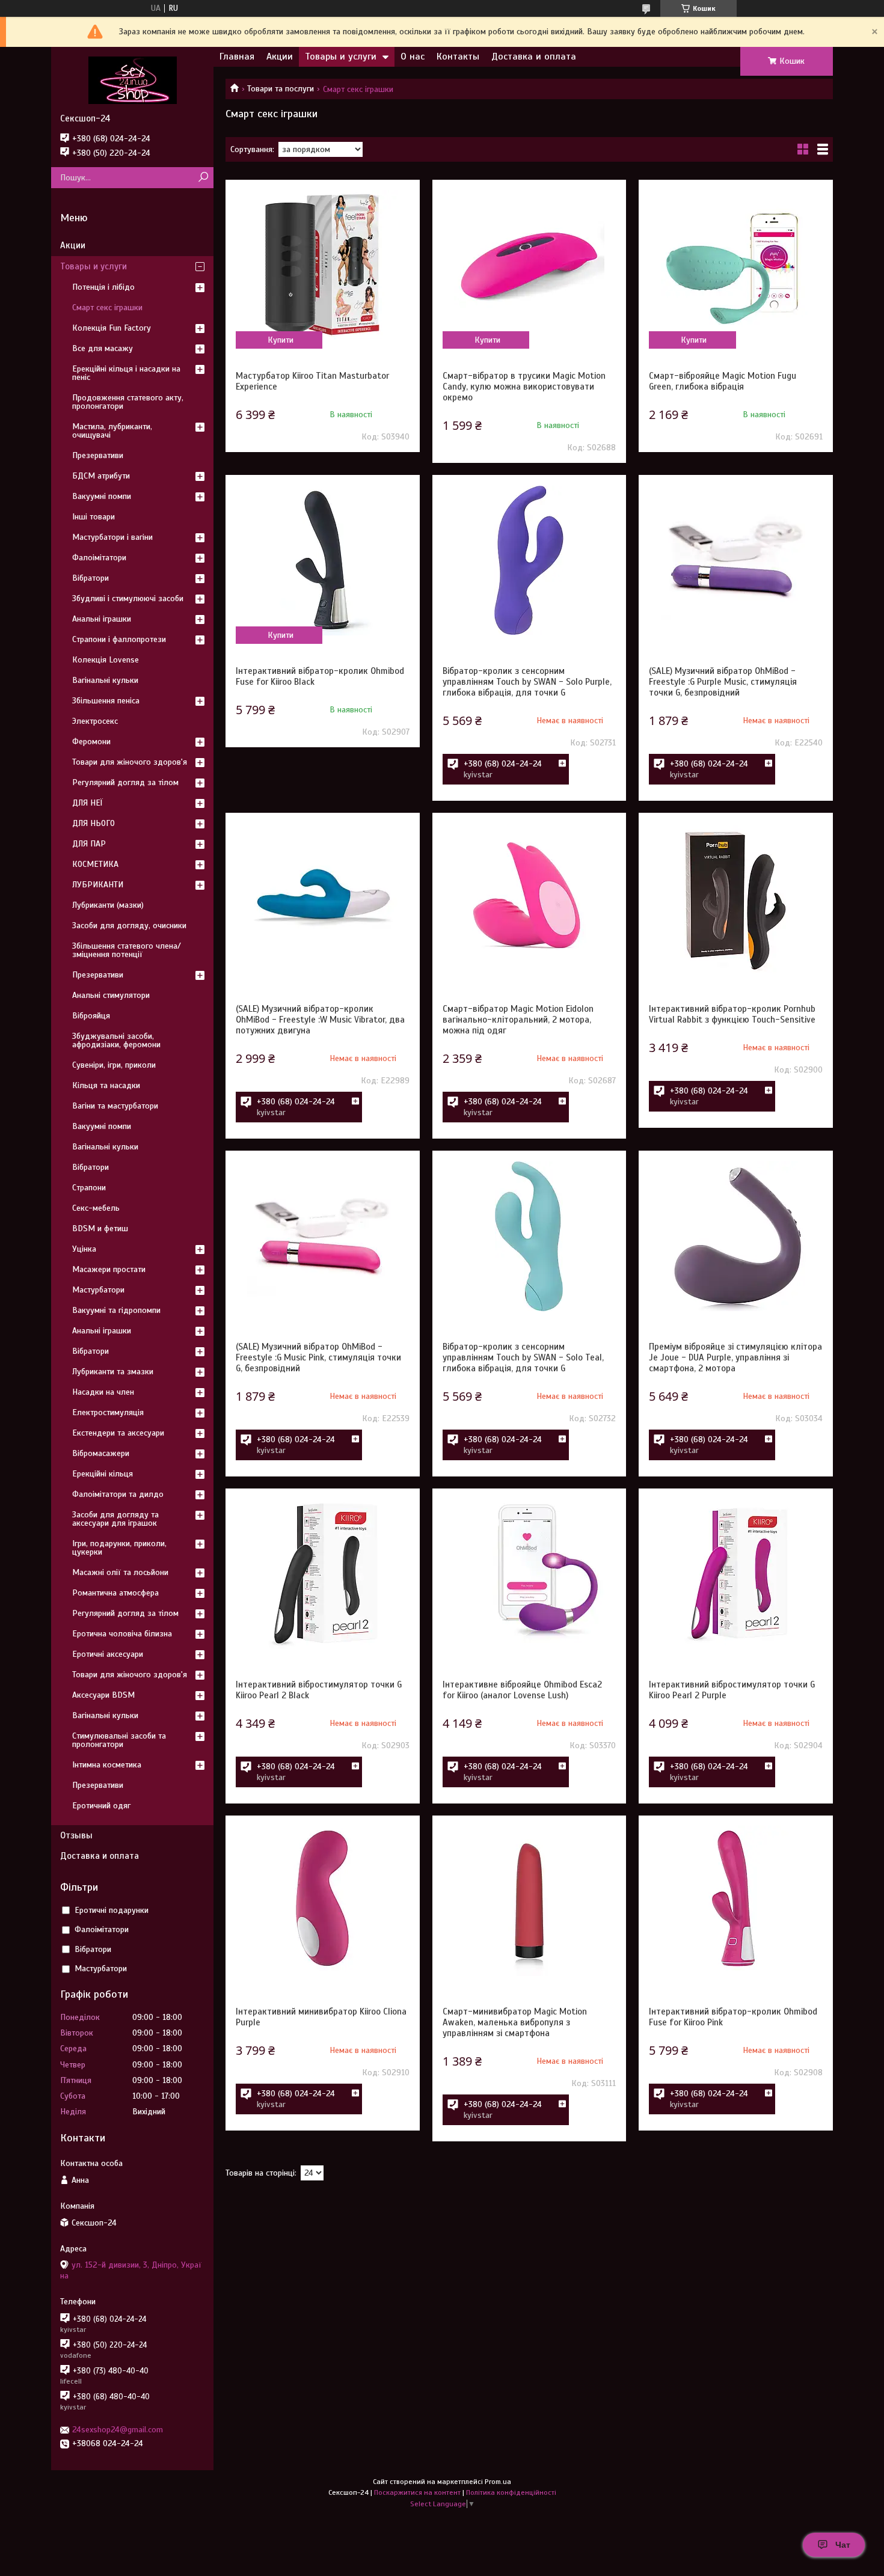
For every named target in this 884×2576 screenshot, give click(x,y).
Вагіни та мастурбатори (115, 1106)
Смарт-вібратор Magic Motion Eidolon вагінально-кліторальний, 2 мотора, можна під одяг (518, 1020)
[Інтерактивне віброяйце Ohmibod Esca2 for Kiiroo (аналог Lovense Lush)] (529, 1574)
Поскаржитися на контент (417, 2492)
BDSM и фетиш (100, 1228)
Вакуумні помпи (102, 496)
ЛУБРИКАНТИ (98, 885)
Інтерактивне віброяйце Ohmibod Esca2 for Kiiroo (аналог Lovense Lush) (522, 1690)
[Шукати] (203, 178)
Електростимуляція (108, 1412)
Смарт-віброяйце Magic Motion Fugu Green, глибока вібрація (723, 381)
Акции (280, 57)
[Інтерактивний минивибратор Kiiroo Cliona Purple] (322, 1901)
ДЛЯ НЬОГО (94, 823)
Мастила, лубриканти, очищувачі (112, 431)
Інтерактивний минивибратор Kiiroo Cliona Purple (321, 2017)
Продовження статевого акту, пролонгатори (128, 402)
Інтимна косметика (107, 1765)
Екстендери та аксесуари (118, 1433)
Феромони (91, 742)
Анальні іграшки (102, 619)
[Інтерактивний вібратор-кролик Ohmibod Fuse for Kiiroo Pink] (735, 1901)
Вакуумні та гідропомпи (116, 1310)
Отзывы (76, 1835)
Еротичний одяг (101, 1806)
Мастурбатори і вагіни (112, 537)
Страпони (89, 1188)
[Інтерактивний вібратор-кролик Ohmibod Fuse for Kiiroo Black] (322, 560)
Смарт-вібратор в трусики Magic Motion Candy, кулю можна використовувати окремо (524, 387)
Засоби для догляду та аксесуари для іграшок (115, 1519)
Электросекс (95, 721)
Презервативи (98, 455)
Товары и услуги (341, 57)
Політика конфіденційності (511, 2492)
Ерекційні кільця (103, 1474)
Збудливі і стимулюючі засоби (128, 598)
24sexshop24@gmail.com (118, 2430)
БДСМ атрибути (101, 476)
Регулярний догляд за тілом (125, 782)
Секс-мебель (96, 1208)
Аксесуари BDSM (103, 1695)
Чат (843, 2545)
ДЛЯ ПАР (89, 844)
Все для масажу (103, 348)
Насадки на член (103, 1392)
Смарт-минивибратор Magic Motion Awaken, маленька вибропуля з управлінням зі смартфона (515, 2022)
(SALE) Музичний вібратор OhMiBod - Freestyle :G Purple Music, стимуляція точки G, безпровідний (723, 682)
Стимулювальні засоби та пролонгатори (119, 1740)
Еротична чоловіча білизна (122, 1634)
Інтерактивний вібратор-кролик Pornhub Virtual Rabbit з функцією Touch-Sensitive (732, 1014)
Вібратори (91, 578)
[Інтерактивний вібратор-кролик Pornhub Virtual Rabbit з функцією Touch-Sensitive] (735, 898)
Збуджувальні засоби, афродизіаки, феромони (116, 1040)
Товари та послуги (281, 89)
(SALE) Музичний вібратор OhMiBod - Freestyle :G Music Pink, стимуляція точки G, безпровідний (318, 1357)
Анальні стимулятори (111, 995)
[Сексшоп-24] (132, 80)
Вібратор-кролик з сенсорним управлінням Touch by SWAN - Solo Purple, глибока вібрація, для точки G (527, 682)
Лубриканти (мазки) (108, 905)
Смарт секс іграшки (107, 307)
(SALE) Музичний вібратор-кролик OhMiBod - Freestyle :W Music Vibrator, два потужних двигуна (320, 1020)
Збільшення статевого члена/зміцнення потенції (127, 950)
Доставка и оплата (534, 57)
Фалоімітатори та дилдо (118, 1494)
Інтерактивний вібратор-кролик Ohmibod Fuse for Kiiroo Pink (733, 2017)
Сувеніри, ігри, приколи (114, 1065)
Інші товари (94, 517)
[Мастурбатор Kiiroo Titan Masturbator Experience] (322, 265)
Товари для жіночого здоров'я (130, 762)
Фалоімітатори (99, 558)
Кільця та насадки (106, 1085)
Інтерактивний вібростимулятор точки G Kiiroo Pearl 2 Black (319, 1690)
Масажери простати (109, 1269)
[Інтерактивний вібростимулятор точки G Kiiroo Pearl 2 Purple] (735, 1574)
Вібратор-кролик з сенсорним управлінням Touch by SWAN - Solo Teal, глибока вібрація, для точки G (523, 1357)
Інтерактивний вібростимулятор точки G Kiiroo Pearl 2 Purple (732, 1690)
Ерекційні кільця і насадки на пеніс (126, 373)
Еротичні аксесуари (108, 1654)
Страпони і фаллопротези (119, 639)
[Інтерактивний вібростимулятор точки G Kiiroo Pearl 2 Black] (322, 1574)
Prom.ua (498, 2482)
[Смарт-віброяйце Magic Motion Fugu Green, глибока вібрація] (735, 265)
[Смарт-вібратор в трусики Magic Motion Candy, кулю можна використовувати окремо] (529, 265)
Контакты (458, 57)
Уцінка (84, 1249)
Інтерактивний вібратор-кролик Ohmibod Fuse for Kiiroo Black (320, 676)
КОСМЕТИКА (95, 864)
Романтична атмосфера (115, 1593)
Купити (281, 340)
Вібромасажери (101, 1453)
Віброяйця (91, 1016)
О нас (413, 57)
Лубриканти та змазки (113, 1372)
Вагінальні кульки (105, 680)
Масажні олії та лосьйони (120, 1572)
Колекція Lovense (106, 660)
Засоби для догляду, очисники (129, 925)
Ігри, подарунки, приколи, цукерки (119, 1548)
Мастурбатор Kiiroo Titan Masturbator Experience (312, 381)
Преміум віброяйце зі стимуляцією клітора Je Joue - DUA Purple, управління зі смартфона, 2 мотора (735, 1357)
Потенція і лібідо (103, 287)
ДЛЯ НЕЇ (87, 803)
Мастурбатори (98, 1290)
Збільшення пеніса (106, 701)
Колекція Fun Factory (112, 328)
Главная (237, 57)
